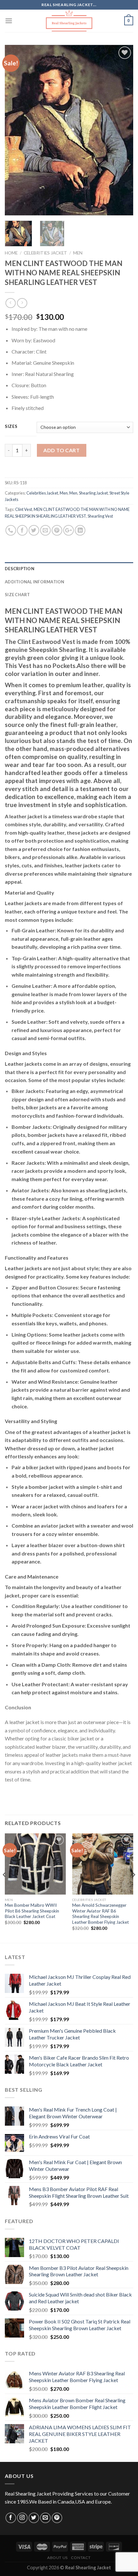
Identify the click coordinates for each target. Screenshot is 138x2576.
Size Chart (17, 595)
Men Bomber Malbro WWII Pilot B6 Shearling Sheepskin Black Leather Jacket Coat (32, 1911)
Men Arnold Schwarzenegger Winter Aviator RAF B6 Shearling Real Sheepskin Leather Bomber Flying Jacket (101, 1914)
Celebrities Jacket (45, 253)
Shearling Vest (100, 516)
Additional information (35, 582)
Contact (81, 2558)
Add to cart (61, 450)
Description (20, 569)
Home (11, 253)
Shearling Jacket (93, 493)
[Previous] (15, 130)
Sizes (11, 427)
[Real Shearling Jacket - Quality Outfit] (69, 21)
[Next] (123, 130)
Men (78, 253)
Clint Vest (24, 509)
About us (57, 2558)
